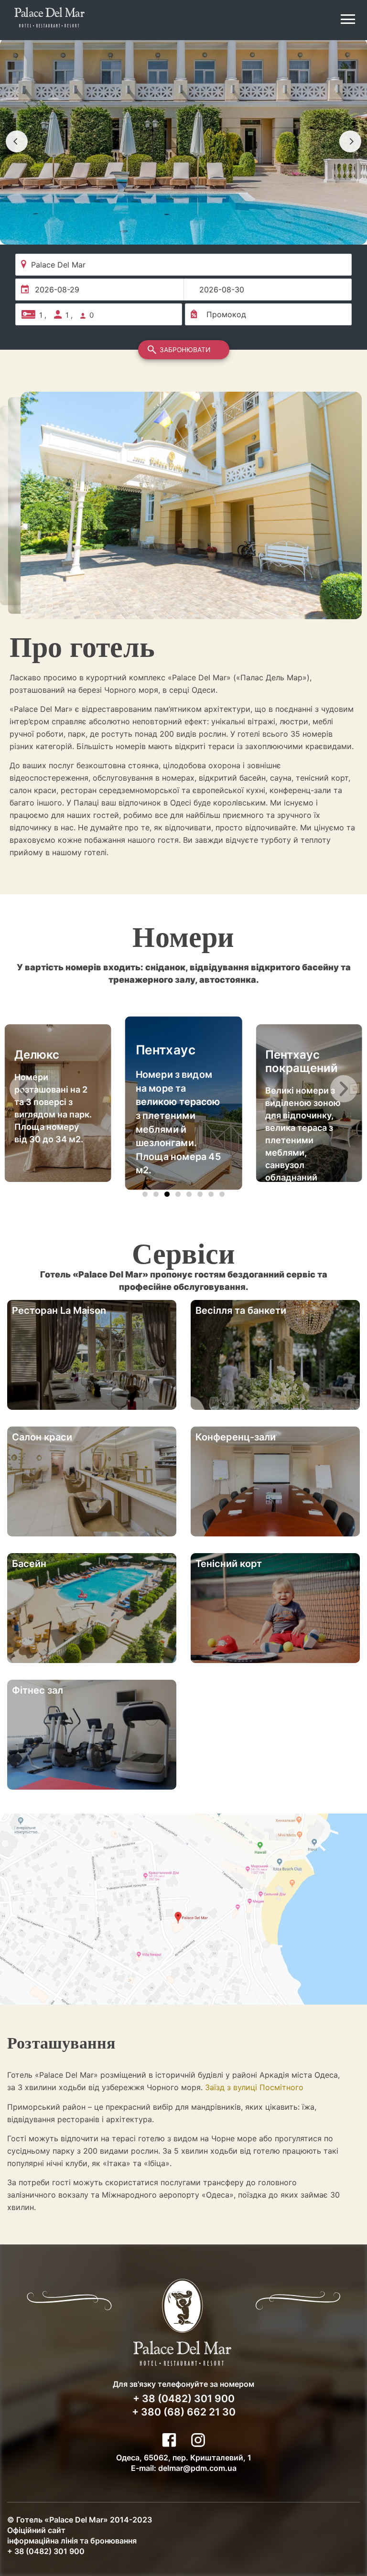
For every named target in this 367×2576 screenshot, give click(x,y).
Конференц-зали (236, 1437)
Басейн (29, 1564)
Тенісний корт (229, 1564)
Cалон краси (42, 1437)
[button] (23, 1089)
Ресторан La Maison (59, 1310)
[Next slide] (350, 141)
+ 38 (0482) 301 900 (184, 2399)
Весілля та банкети (241, 1310)
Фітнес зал (38, 1690)
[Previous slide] (17, 141)
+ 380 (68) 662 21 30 (184, 2412)
